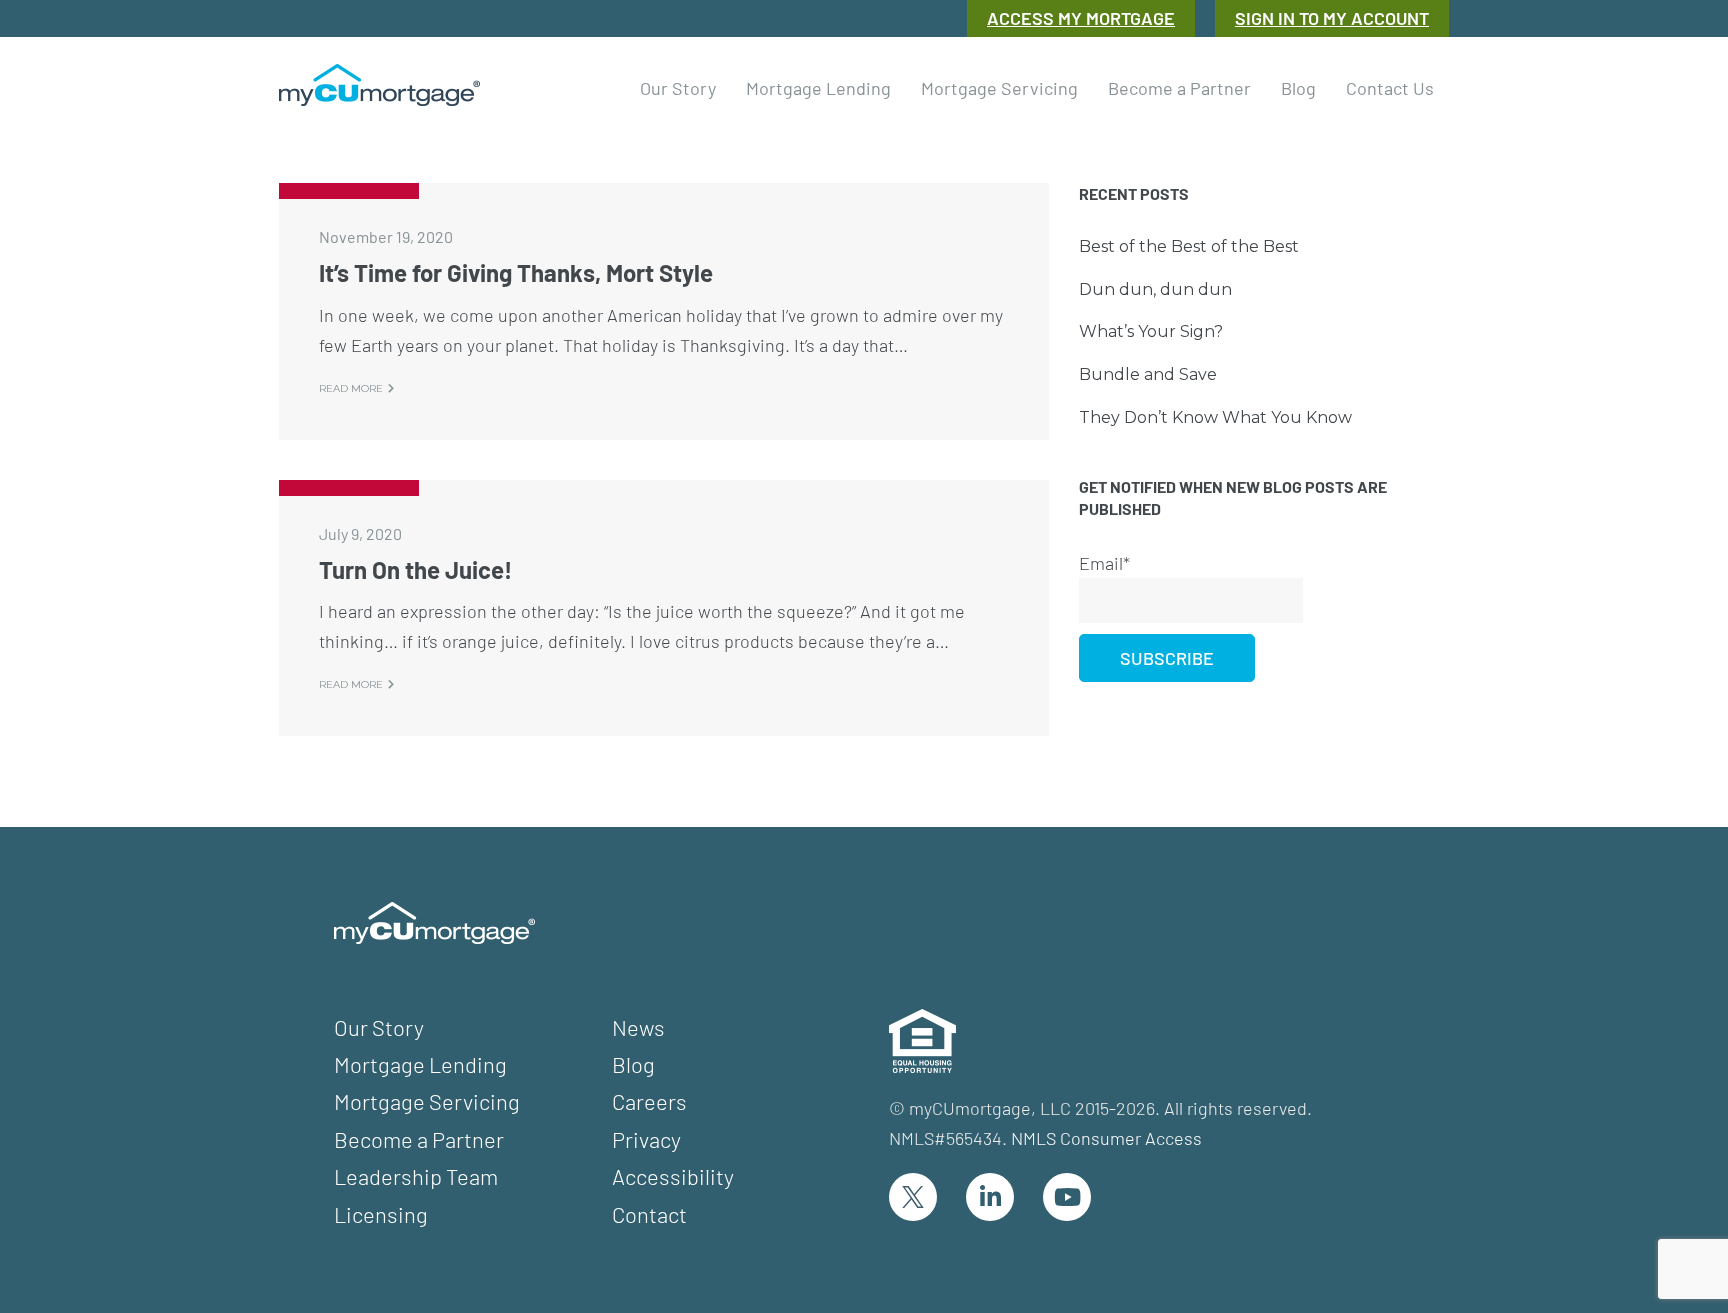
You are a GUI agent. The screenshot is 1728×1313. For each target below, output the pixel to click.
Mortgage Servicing (427, 1101)
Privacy (646, 1139)
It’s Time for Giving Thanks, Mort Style (516, 272)
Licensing (381, 1214)
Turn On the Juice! (415, 569)
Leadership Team (416, 1176)
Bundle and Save (1148, 374)
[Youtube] (1067, 1197)
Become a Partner (419, 1139)
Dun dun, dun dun (1155, 289)
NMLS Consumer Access (1106, 1138)
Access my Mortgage (1081, 18)
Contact (649, 1214)
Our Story (379, 1027)
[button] (678, 85)
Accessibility (673, 1176)
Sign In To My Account (1332, 18)
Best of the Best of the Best (1189, 246)
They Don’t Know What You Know (1215, 417)
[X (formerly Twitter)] (913, 1197)
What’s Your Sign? (1151, 331)
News (638, 1027)
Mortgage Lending (420, 1064)
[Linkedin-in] (990, 1197)
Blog (633, 1064)
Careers (649, 1101)
